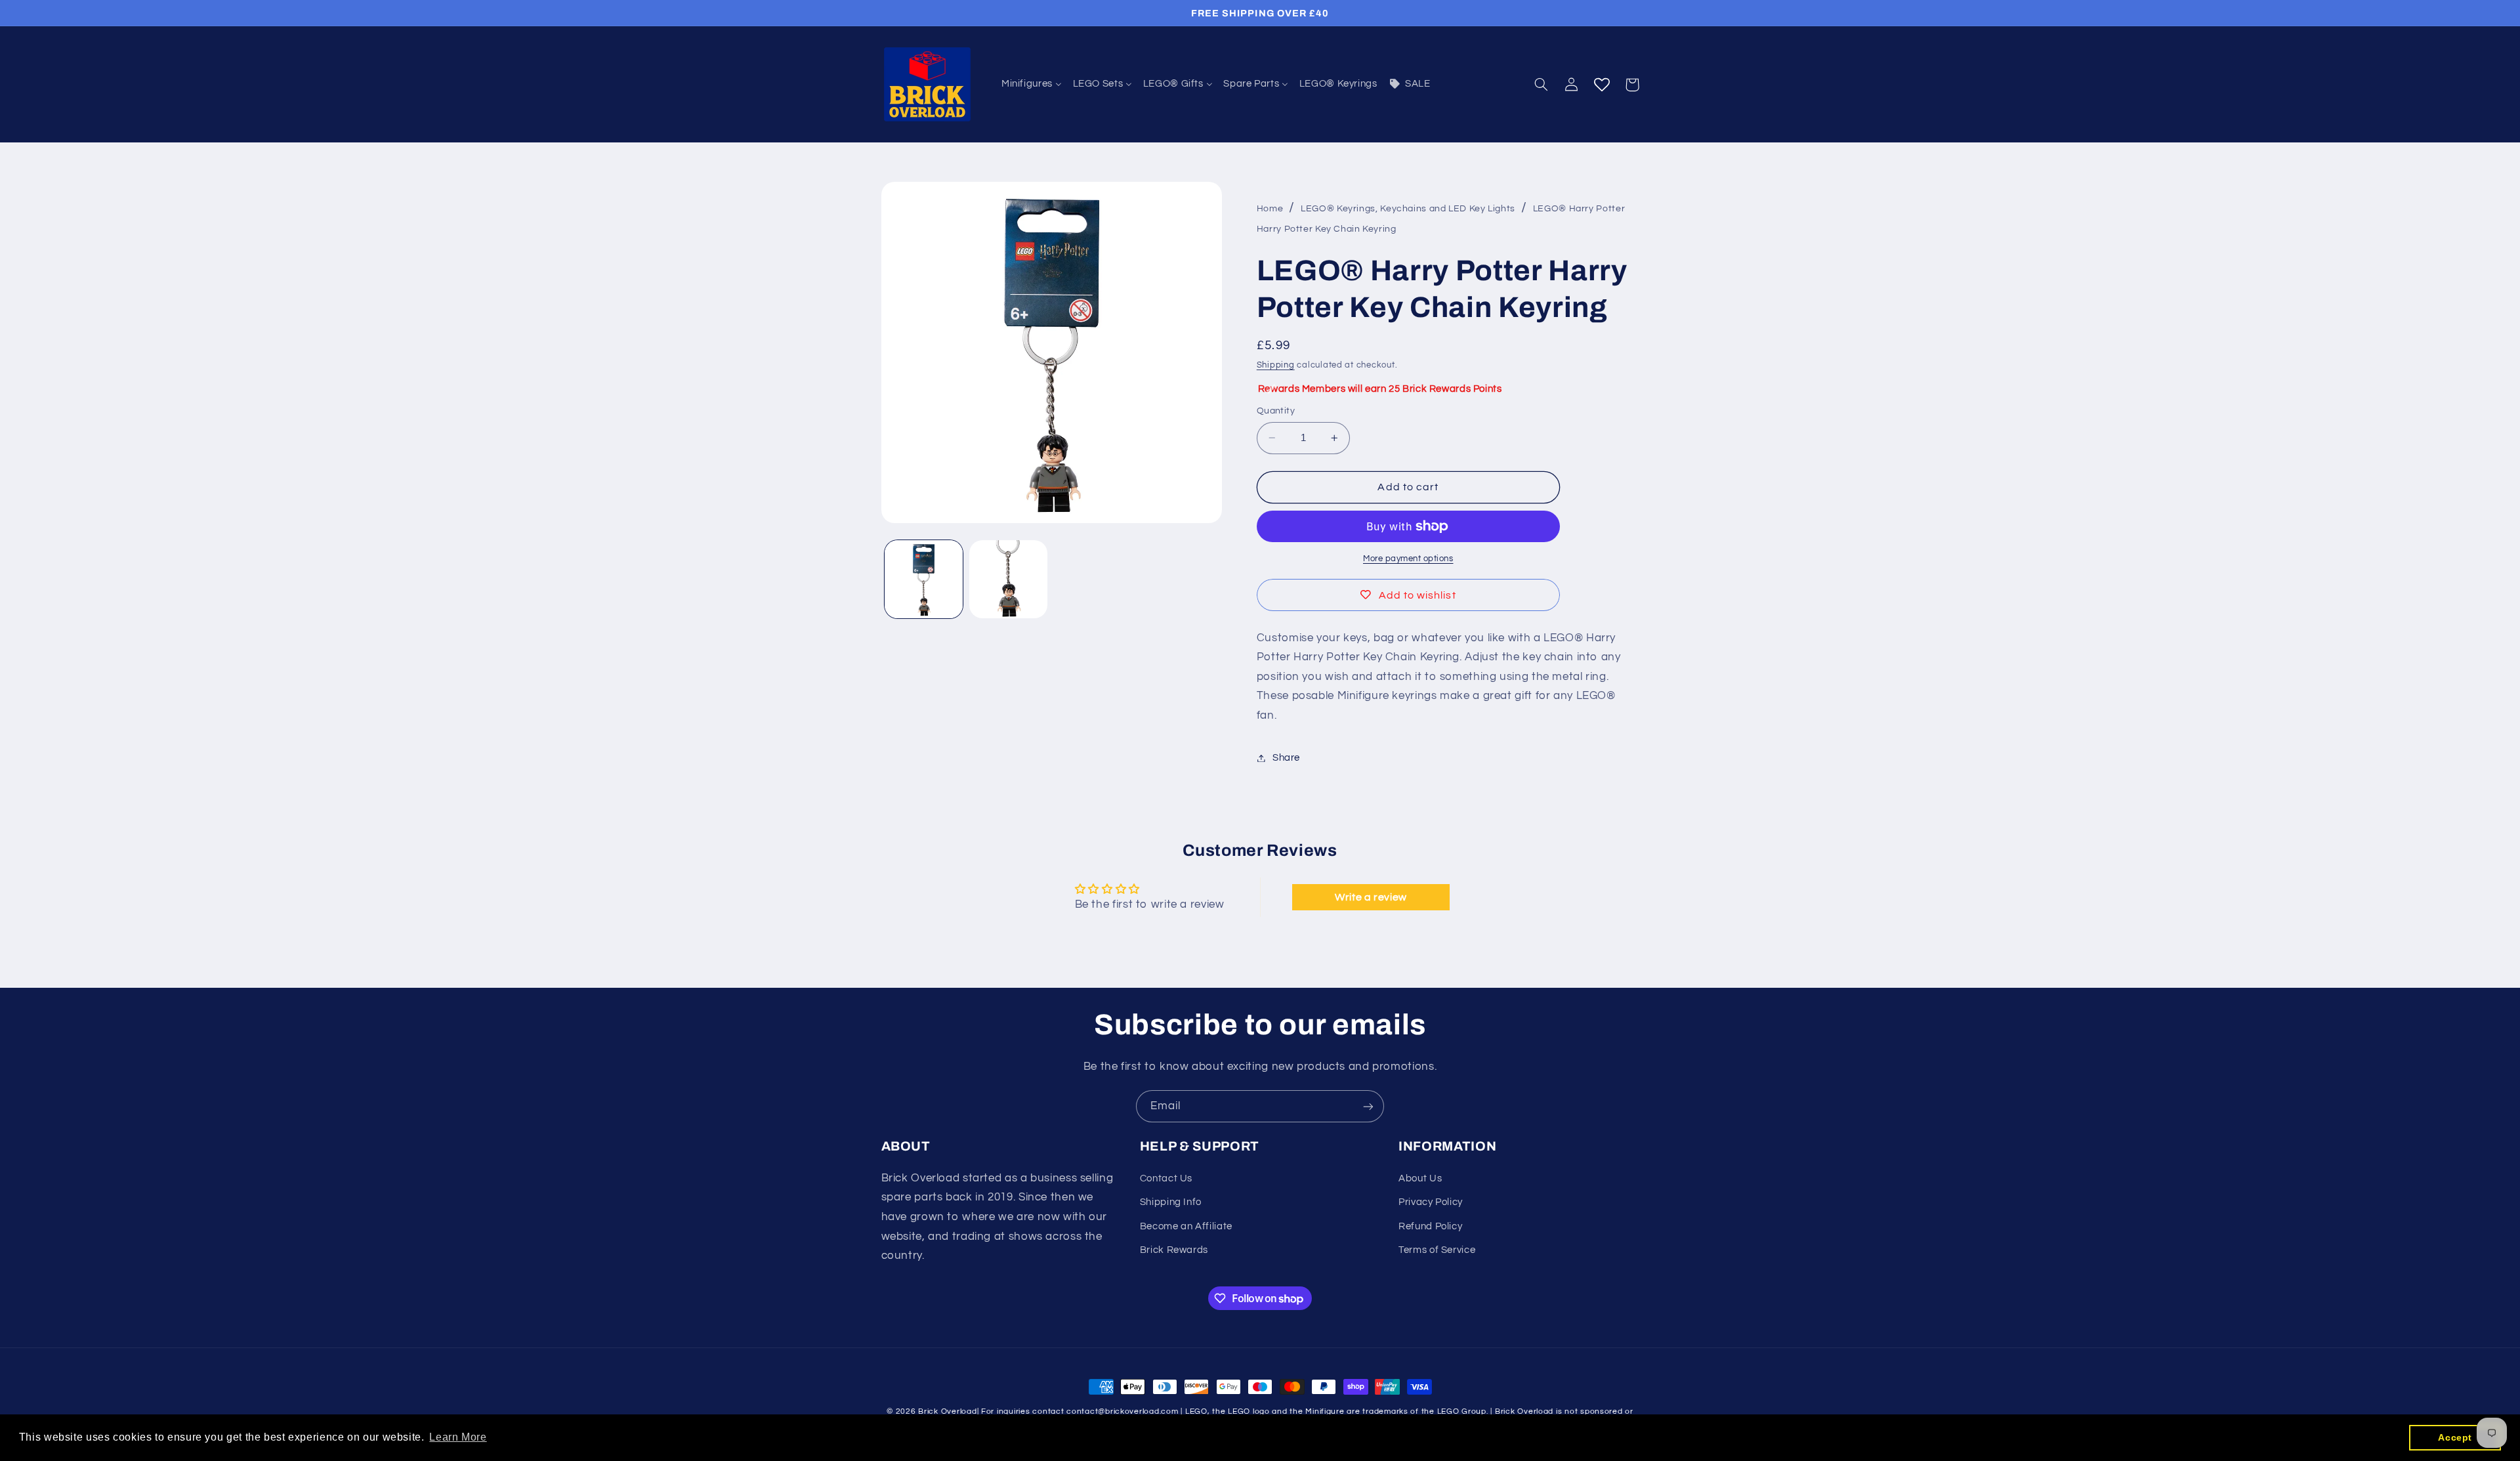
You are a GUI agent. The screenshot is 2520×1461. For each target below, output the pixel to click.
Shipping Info (1171, 1202)
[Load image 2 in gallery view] (1008, 579)
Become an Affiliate (1186, 1226)
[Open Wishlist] (1602, 85)
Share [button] (1286, 758)
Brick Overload (947, 1411)
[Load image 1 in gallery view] (924, 579)
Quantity (1276, 411)
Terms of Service (1437, 1250)
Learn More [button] (458, 1437)
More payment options (1408, 559)
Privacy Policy (1431, 1202)
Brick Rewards (1174, 1250)
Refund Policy (1430, 1226)
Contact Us (1166, 1178)
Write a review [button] (1371, 897)
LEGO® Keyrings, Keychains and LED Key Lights (1408, 209)
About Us (1420, 1178)
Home (1270, 209)
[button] (1541, 85)
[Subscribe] (1368, 1106)
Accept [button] (2455, 1437)
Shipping (1276, 365)
